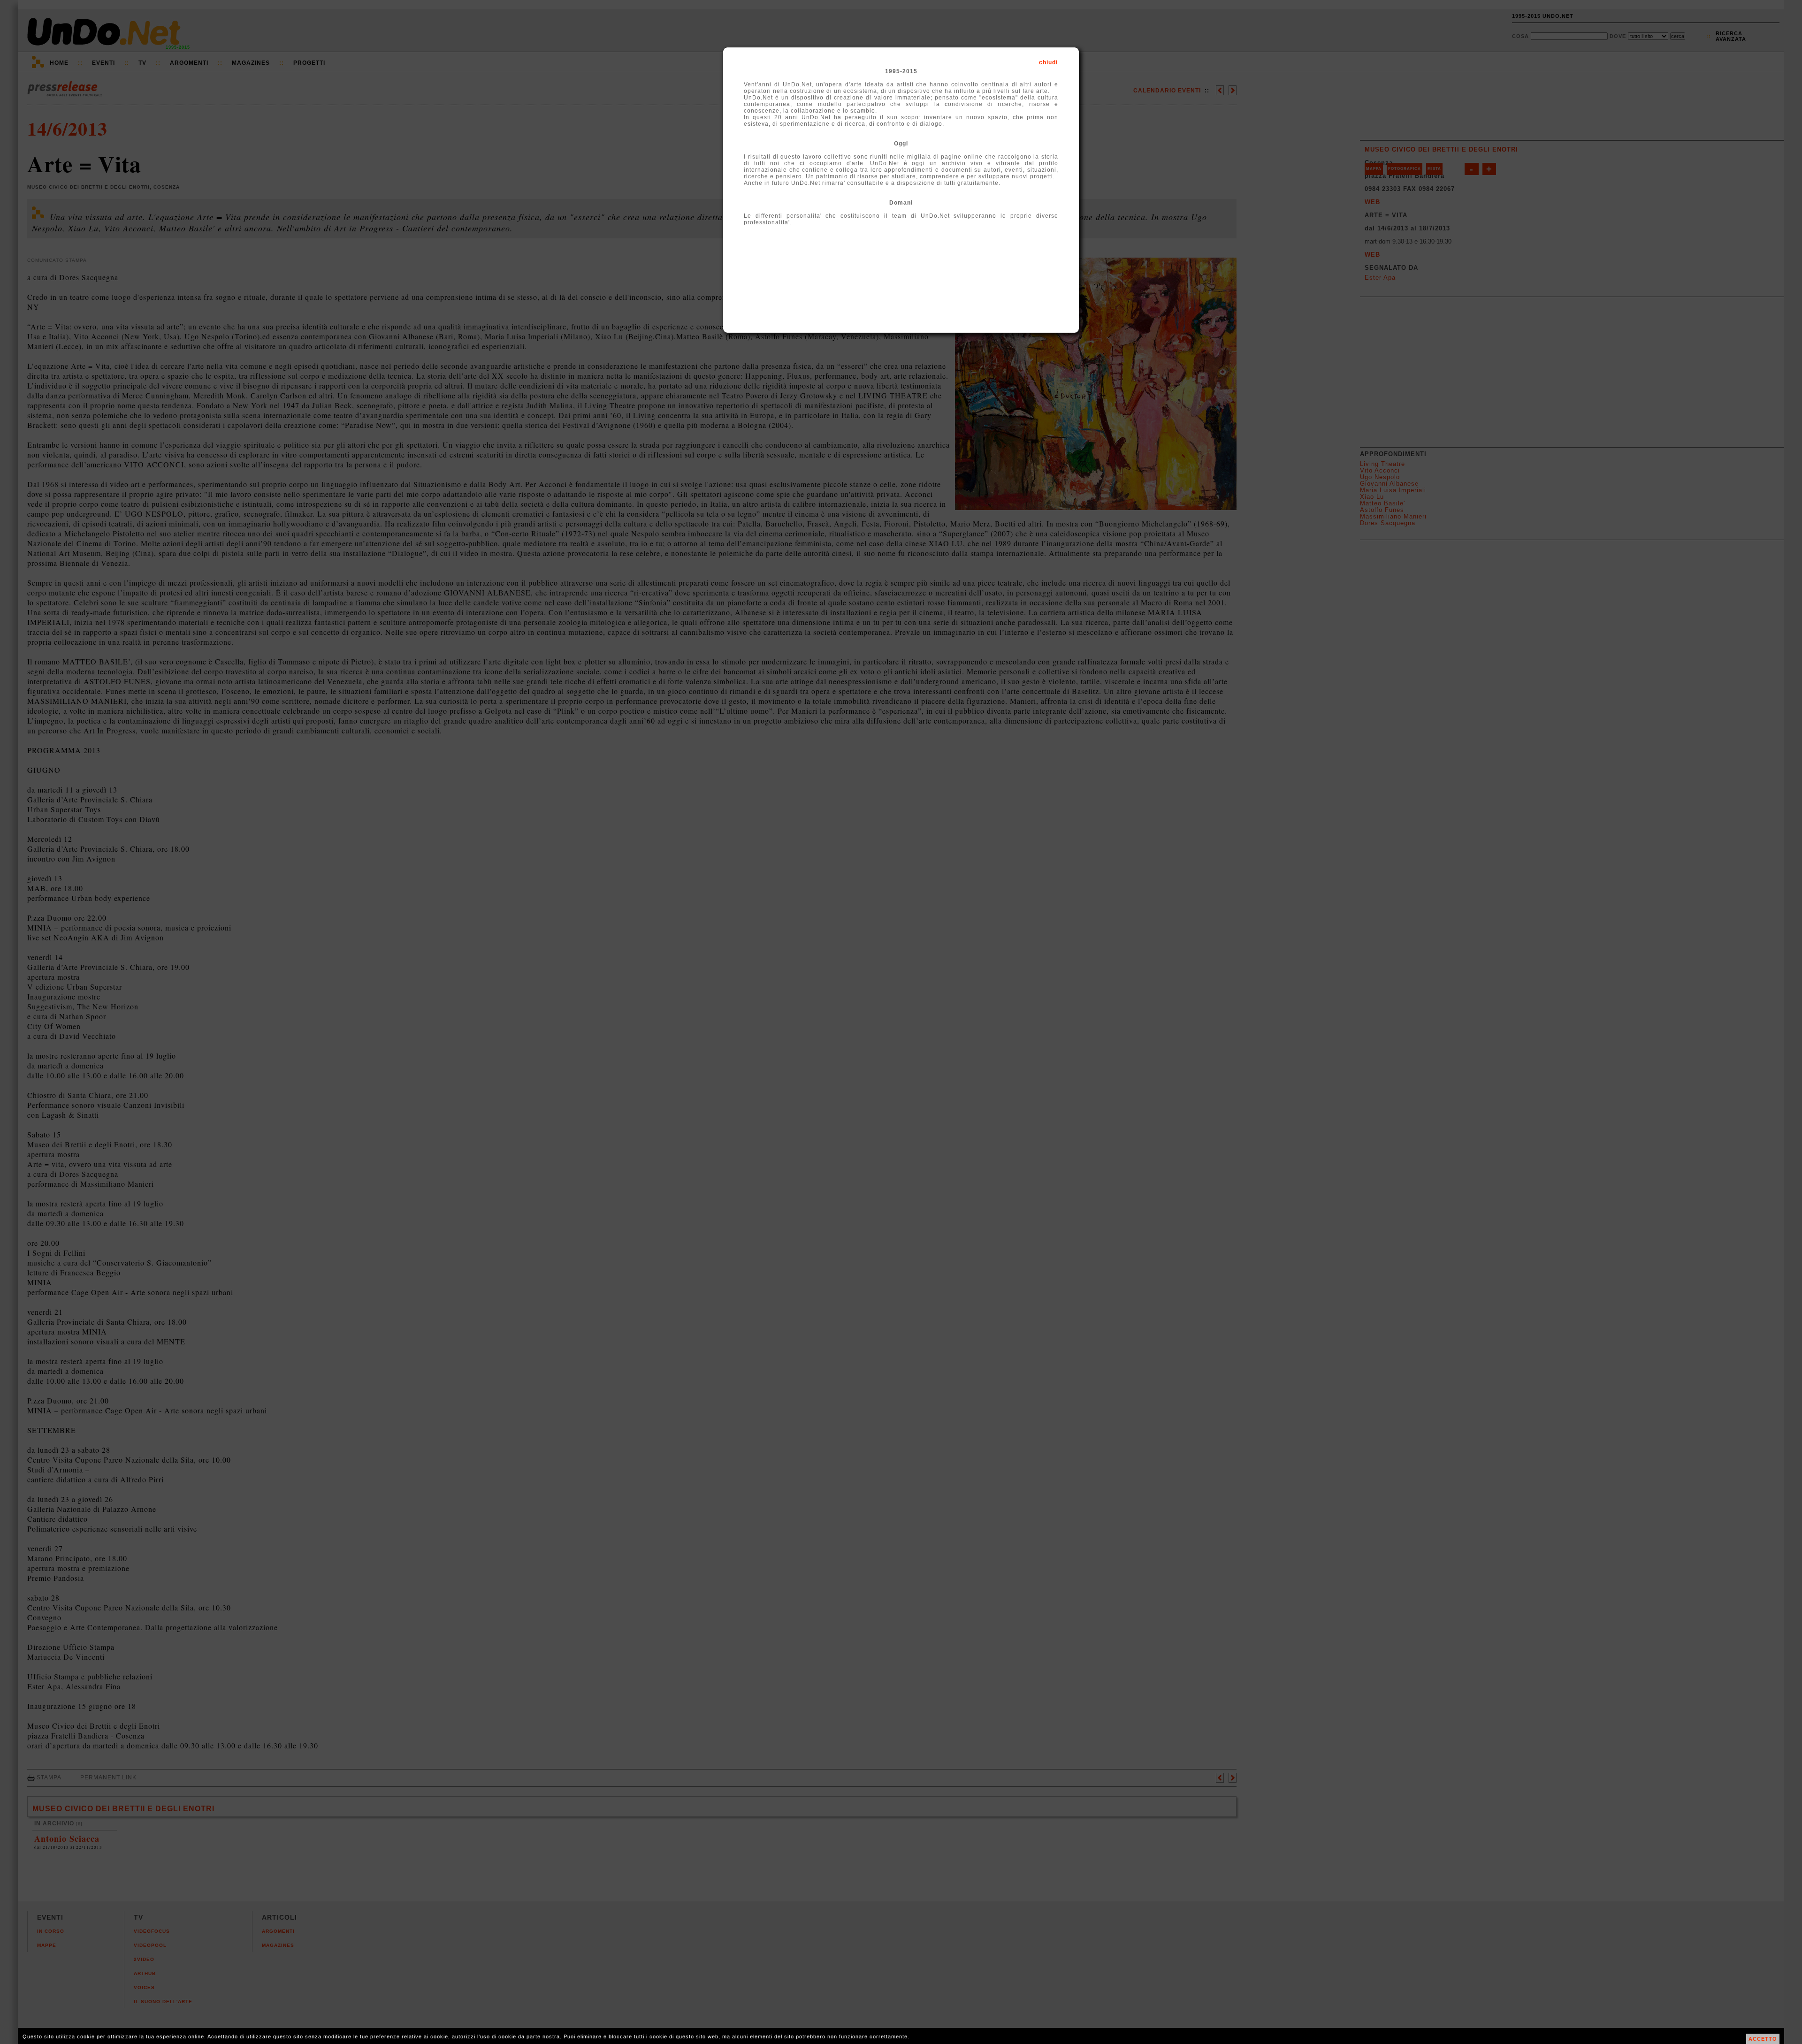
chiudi (1048, 62)
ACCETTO (1763, 2039)
